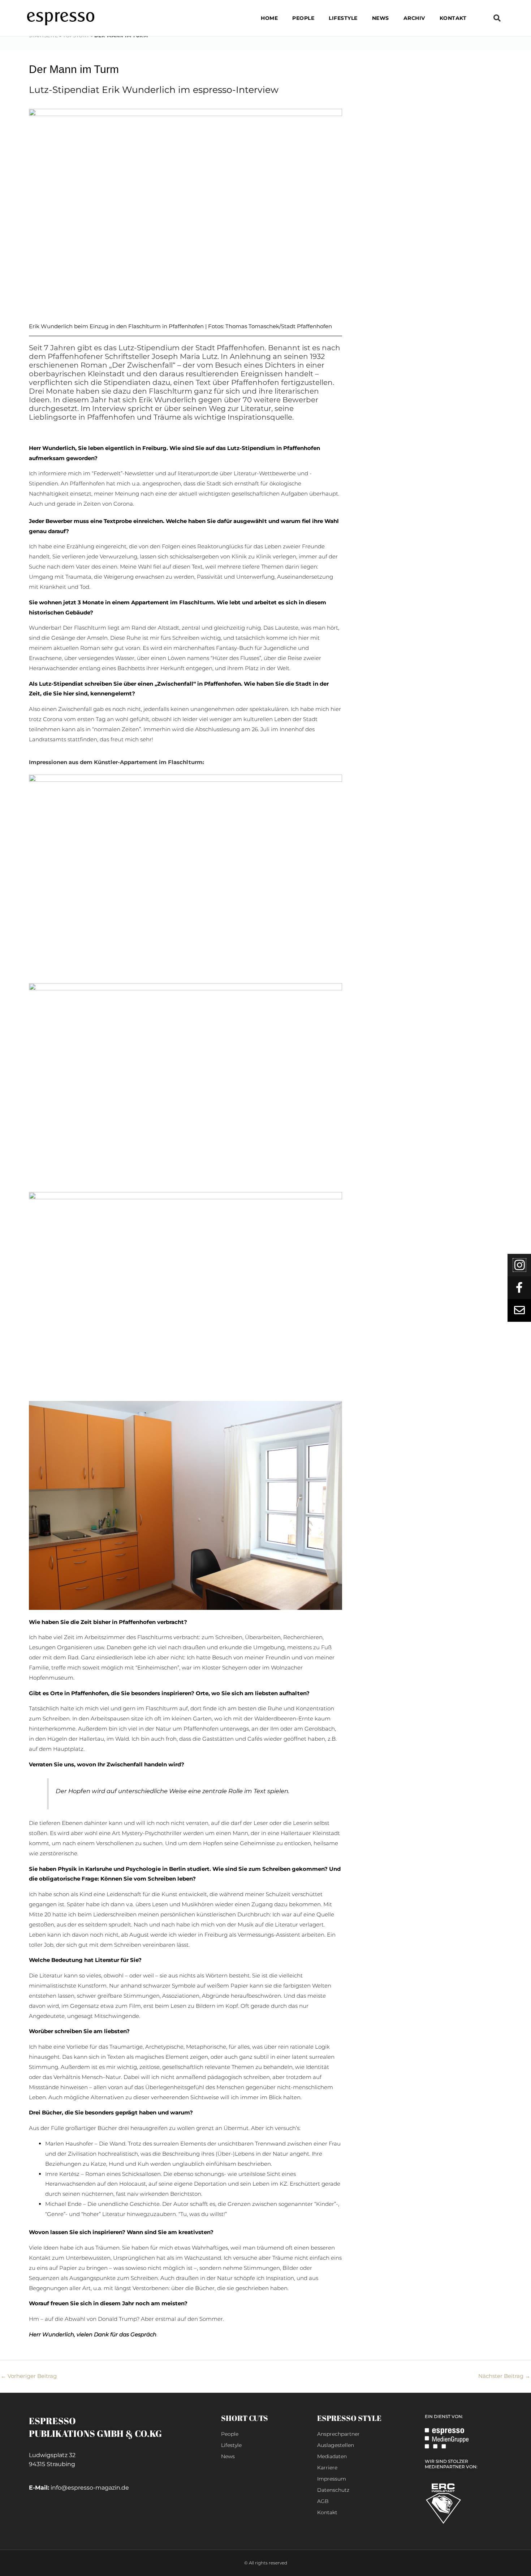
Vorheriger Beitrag (29, 2376)
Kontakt (453, 18)
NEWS (381, 18)
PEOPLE (303, 18)
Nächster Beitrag (504, 2376)
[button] (497, 18)
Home (269, 18)
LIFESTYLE (343, 18)
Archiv (414, 18)
